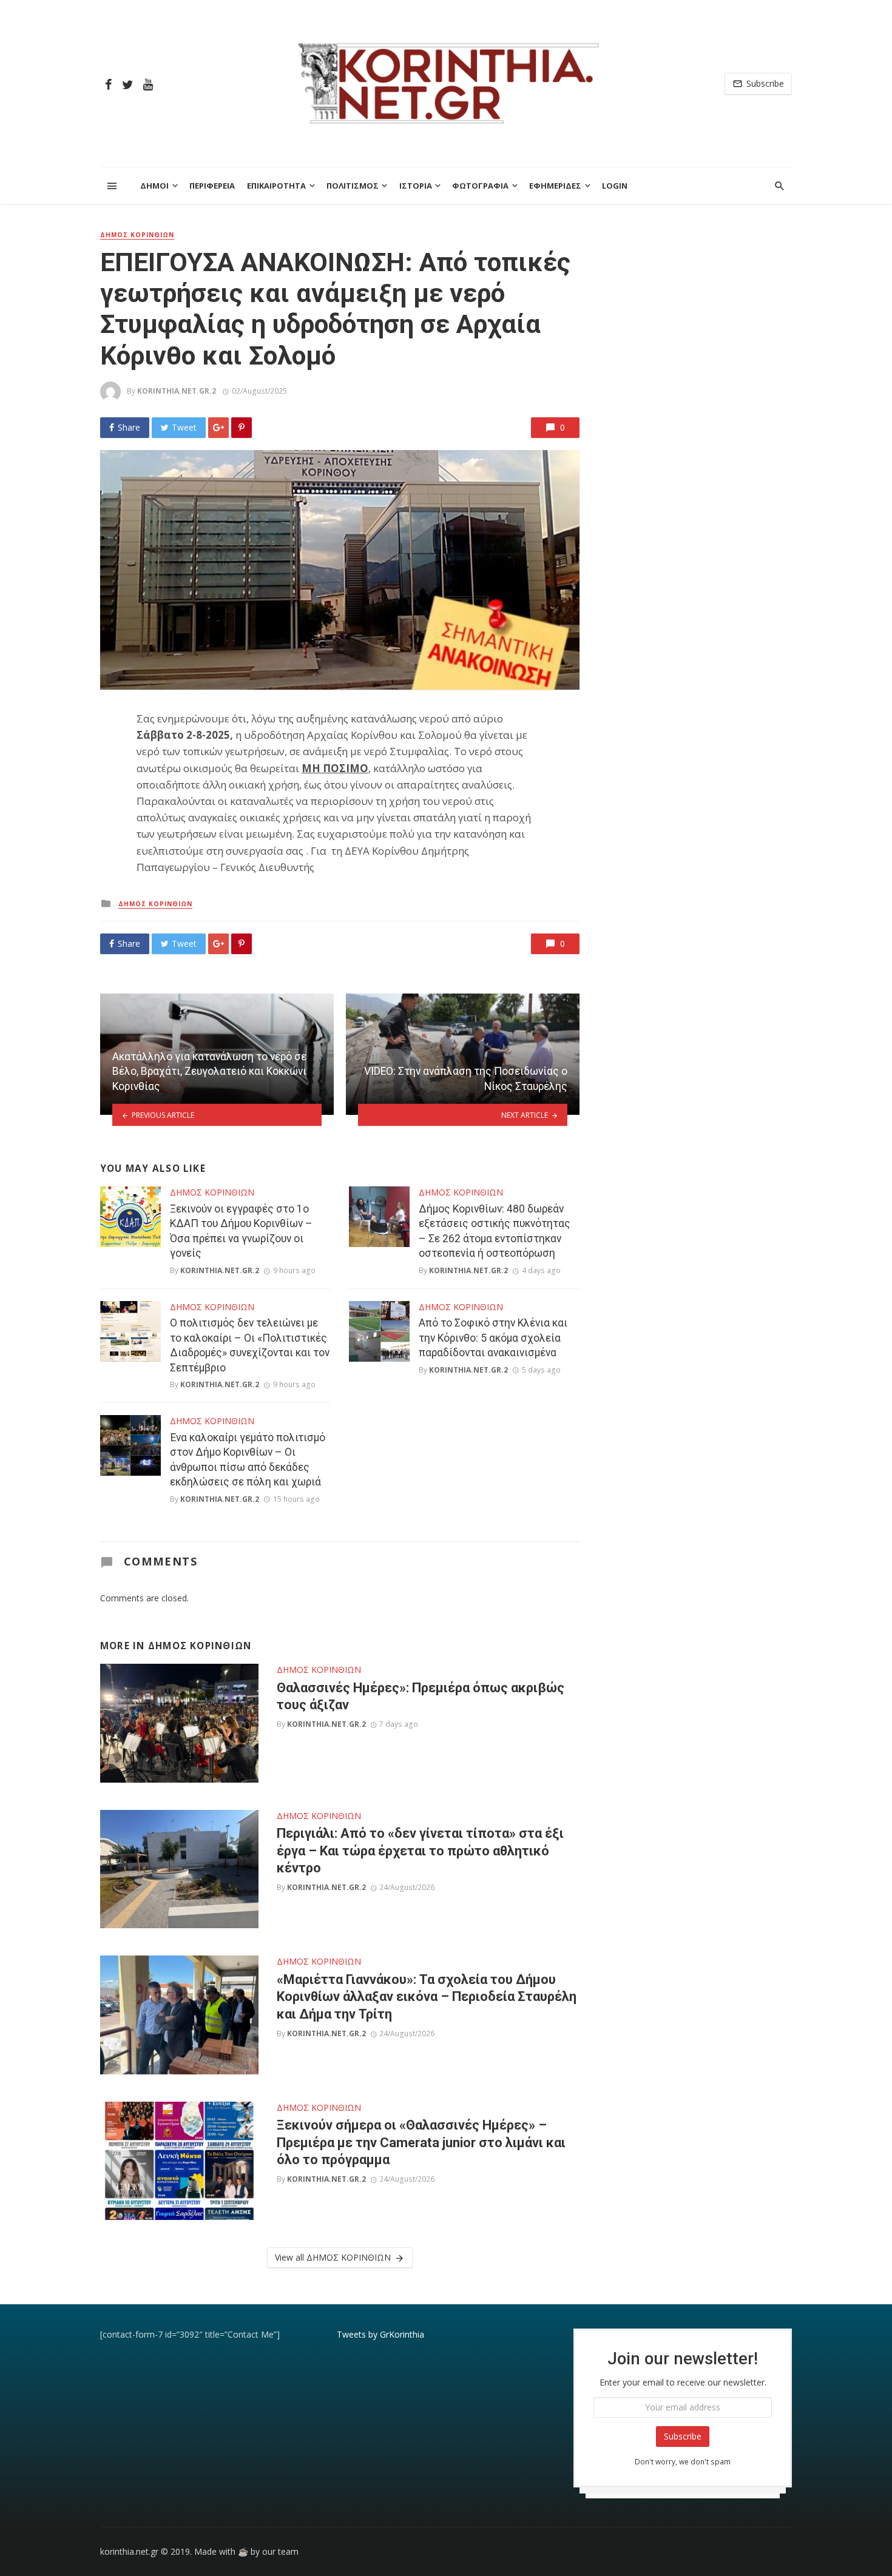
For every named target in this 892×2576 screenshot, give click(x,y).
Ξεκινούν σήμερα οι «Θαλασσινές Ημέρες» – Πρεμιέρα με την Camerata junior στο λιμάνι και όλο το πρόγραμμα (421, 2142)
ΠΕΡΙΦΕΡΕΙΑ (212, 186)
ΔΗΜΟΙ (154, 186)
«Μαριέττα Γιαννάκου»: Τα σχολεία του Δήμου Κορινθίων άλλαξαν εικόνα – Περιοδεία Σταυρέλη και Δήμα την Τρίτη (427, 1997)
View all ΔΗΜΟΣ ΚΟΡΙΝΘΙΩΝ (333, 2257)
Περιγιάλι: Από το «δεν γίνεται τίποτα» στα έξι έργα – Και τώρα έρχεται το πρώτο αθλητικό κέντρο (420, 1851)
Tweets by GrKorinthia (380, 2334)
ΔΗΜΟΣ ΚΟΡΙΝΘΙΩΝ (137, 235)
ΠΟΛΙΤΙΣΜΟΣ (353, 186)
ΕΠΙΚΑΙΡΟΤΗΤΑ (276, 186)
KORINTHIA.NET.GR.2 (177, 391)
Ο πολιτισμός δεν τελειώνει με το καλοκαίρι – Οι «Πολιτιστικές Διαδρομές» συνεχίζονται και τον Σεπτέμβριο (250, 1345)
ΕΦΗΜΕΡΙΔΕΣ (555, 186)
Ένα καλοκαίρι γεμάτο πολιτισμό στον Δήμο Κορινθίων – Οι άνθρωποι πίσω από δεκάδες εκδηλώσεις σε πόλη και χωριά (248, 1460)
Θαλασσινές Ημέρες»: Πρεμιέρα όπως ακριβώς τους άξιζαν (421, 1696)
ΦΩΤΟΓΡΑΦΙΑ (480, 186)
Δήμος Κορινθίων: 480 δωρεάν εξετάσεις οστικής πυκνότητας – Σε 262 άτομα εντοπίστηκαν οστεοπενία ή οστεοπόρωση (495, 1231)
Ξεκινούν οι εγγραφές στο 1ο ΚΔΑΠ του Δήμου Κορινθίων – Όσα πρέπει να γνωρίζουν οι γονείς (241, 1231)
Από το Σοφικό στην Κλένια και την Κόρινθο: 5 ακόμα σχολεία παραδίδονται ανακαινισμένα (493, 1338)
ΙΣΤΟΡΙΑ (416, 186)
